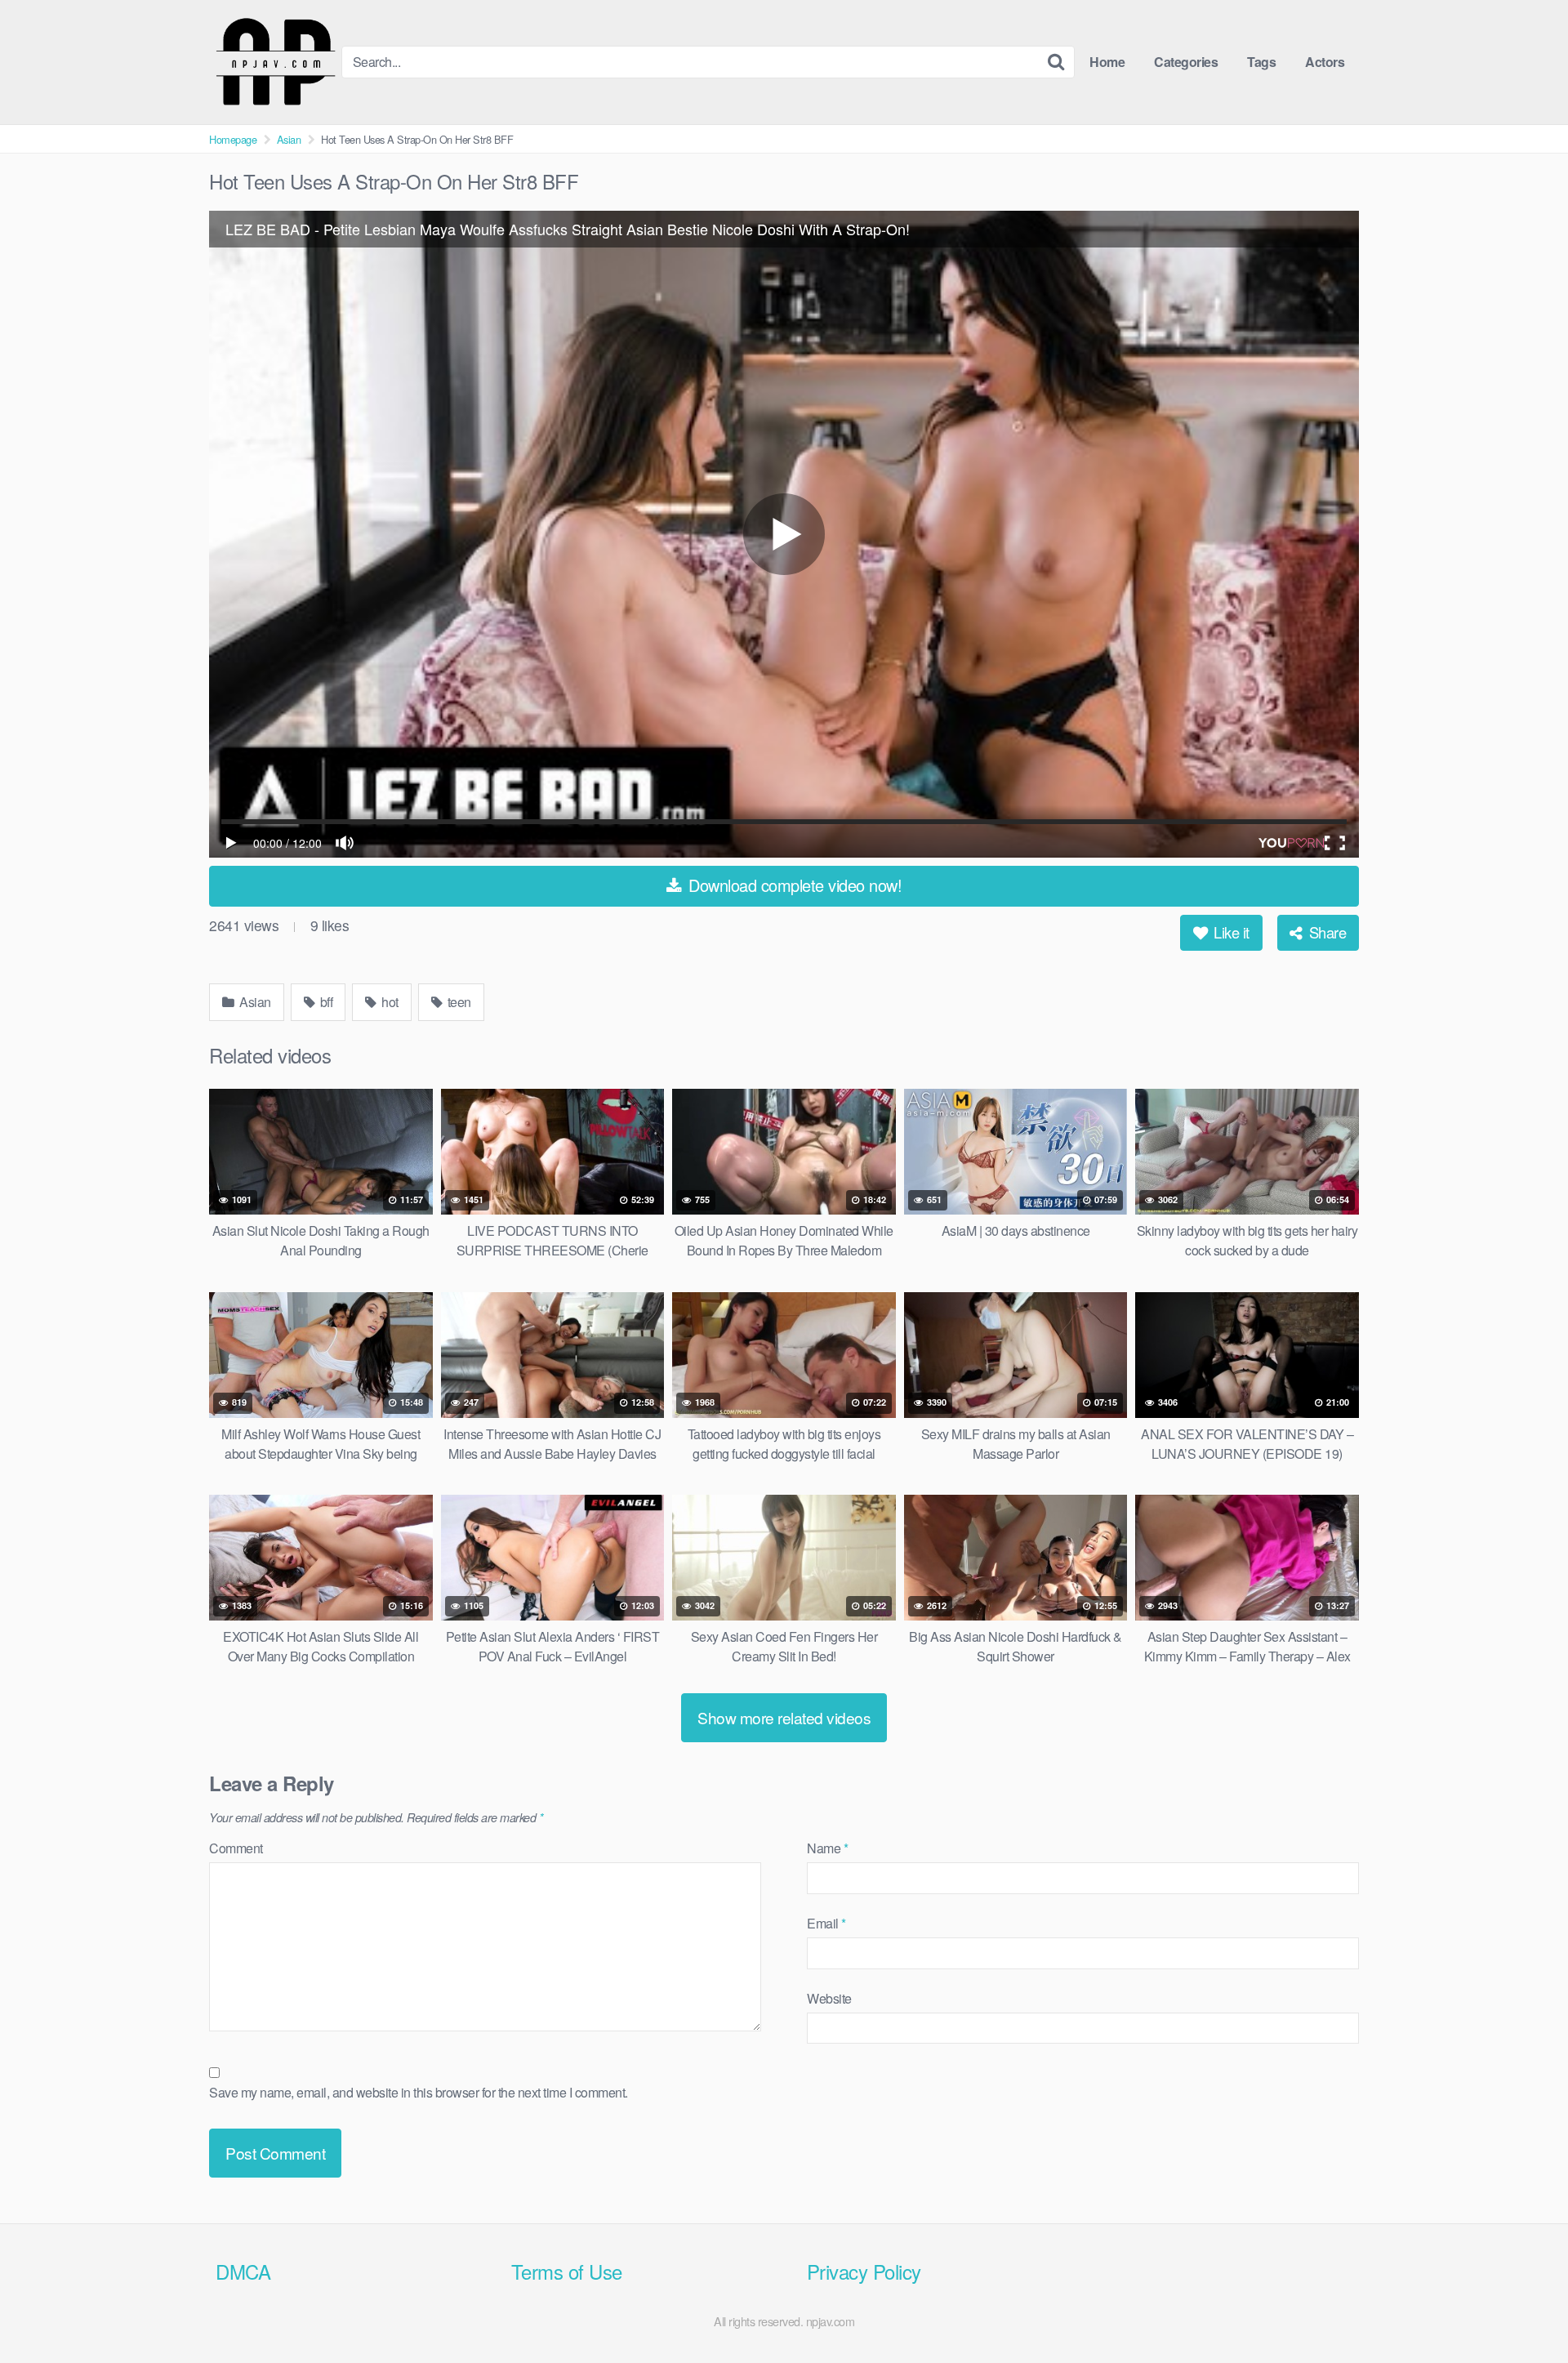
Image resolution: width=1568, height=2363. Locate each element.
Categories (1186, 62)
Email (826, 1923)
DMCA (243, 2271)
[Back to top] (1523, 2311)
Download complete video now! (793, 885)
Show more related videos (784, 1717)
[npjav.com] (275, 62)
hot (389, 1002)
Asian (289, 139)
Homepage (233, 139)
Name (827, 1848)
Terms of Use (567, 2271)
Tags (1261, 62)
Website (829, 1998)
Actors (1325, 62)
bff (325, 1002)
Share (1325, 932)
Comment (236, 1848)
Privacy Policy (864, 2271)
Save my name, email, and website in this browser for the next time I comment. (419, 2092)
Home (1107, 62)
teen (458, 1002)
